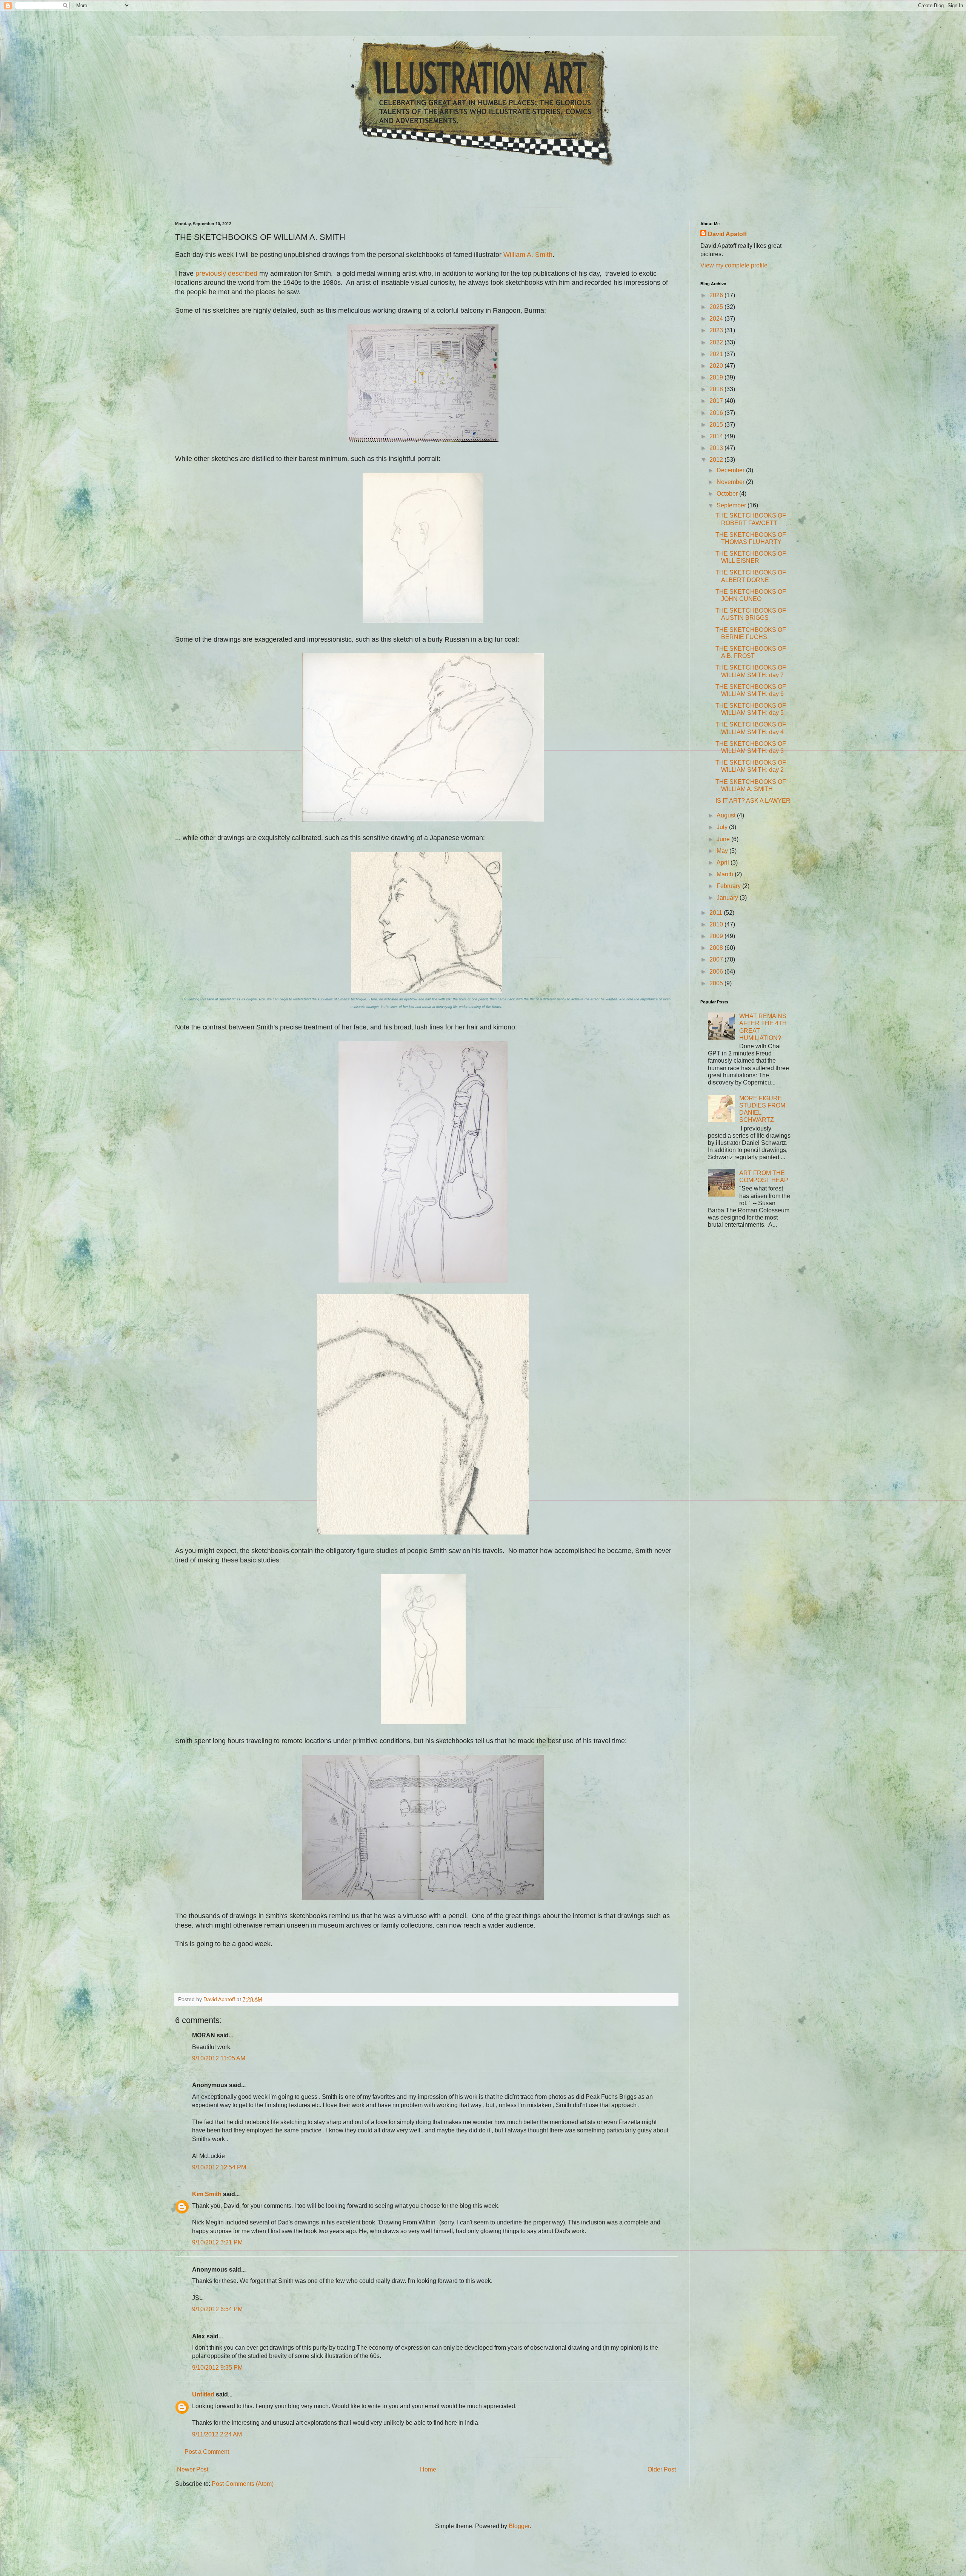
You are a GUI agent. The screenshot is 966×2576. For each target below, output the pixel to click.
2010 (717, 924)
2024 (717, 319)
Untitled (203, 2394)
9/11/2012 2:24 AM (217, 2434)
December (731, 470)
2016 (717, 413)
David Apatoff (727, 234)
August (727, 815)
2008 (717, 948)
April (724, 863)
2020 (717, 366)
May (723, 851)
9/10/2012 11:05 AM (219, 2058)
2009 (717, 936)
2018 (717, 389)
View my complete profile (734, 265)
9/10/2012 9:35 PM (217, 2368)
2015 (717, 425)
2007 (717, 959)
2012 (717, 460)
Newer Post (193, 2469)
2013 (717, 448)
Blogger (519, 2526)
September (732, 505)
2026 (717, 295)
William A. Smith (528, 255)
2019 (717, 377)
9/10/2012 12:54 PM (219, 2167)
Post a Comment (207, 2452)
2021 (717, 354)
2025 (717, 307)
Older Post (662, 2469)
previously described (226, 273)
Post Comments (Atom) (243, 2484)
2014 (717, 436)
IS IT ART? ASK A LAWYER (753, 801)
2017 (717, 401)
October (728, 494)
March (726, 874)
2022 (717, 342)
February (729, 886)
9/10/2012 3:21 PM (217, 2242)
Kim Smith (207, 2194)
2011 (717, 913)
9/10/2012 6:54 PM (217, 2309)
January (728, 898)
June (724, 839)
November (731, 482)
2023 (717, 330)
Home (428, 2469)
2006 (717, 972)
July (723, 827)
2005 (717, 983)
